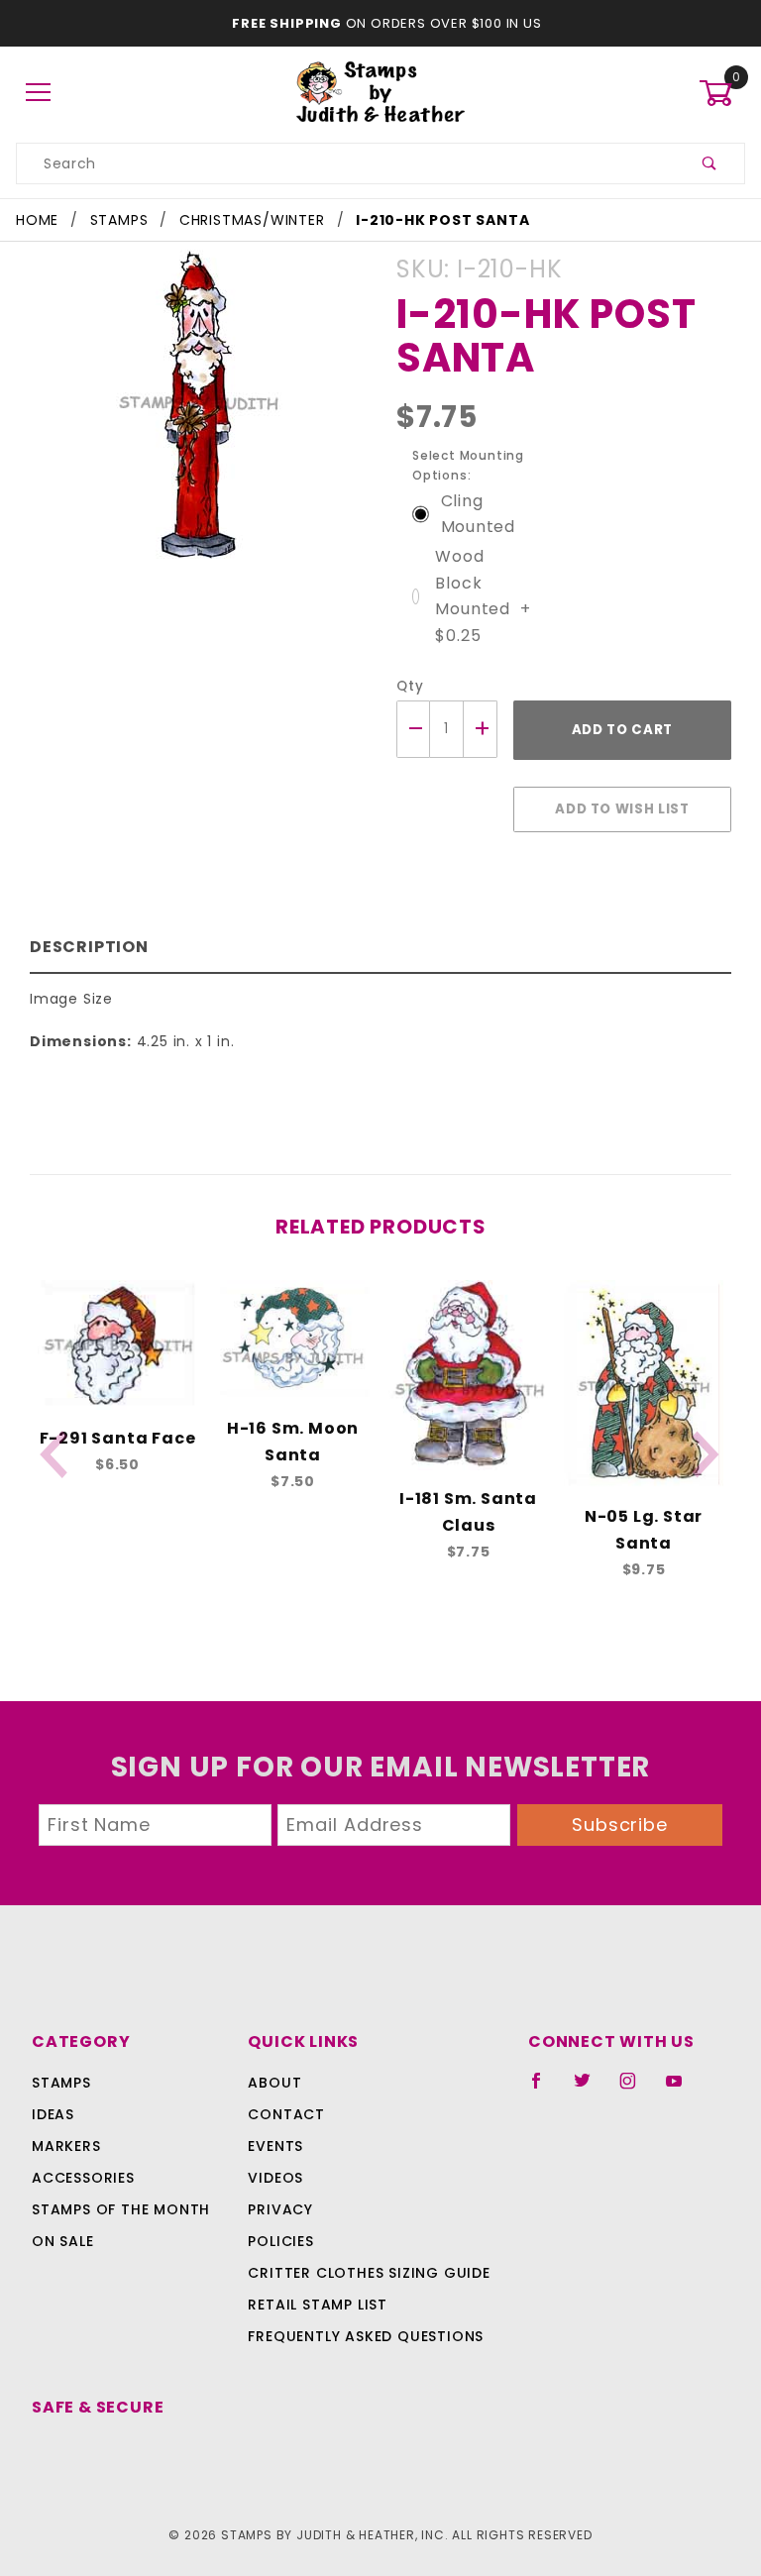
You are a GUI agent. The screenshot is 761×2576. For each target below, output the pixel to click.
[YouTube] (683, 2089)
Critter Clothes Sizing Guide (369, 2273)
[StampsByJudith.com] (381, 92)
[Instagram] (636, 2089)
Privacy (280, 2209)
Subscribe (620, 1825)
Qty (410, 686)
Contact (286, 2114)
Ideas (53, 2114)
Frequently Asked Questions (366, 2336)
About (274, 2083)
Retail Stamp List (318, 2305)
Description (89, 947)
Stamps (61, 2083)
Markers (66, 2146)
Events (275, 2146)
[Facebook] (544, 2089)
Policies (280, 2241)
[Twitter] (591, 2089)
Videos (275, 2178)
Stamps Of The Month (121, 2209)
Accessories (83, 2178)
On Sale (63, 2241)
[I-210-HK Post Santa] (197, 416)
